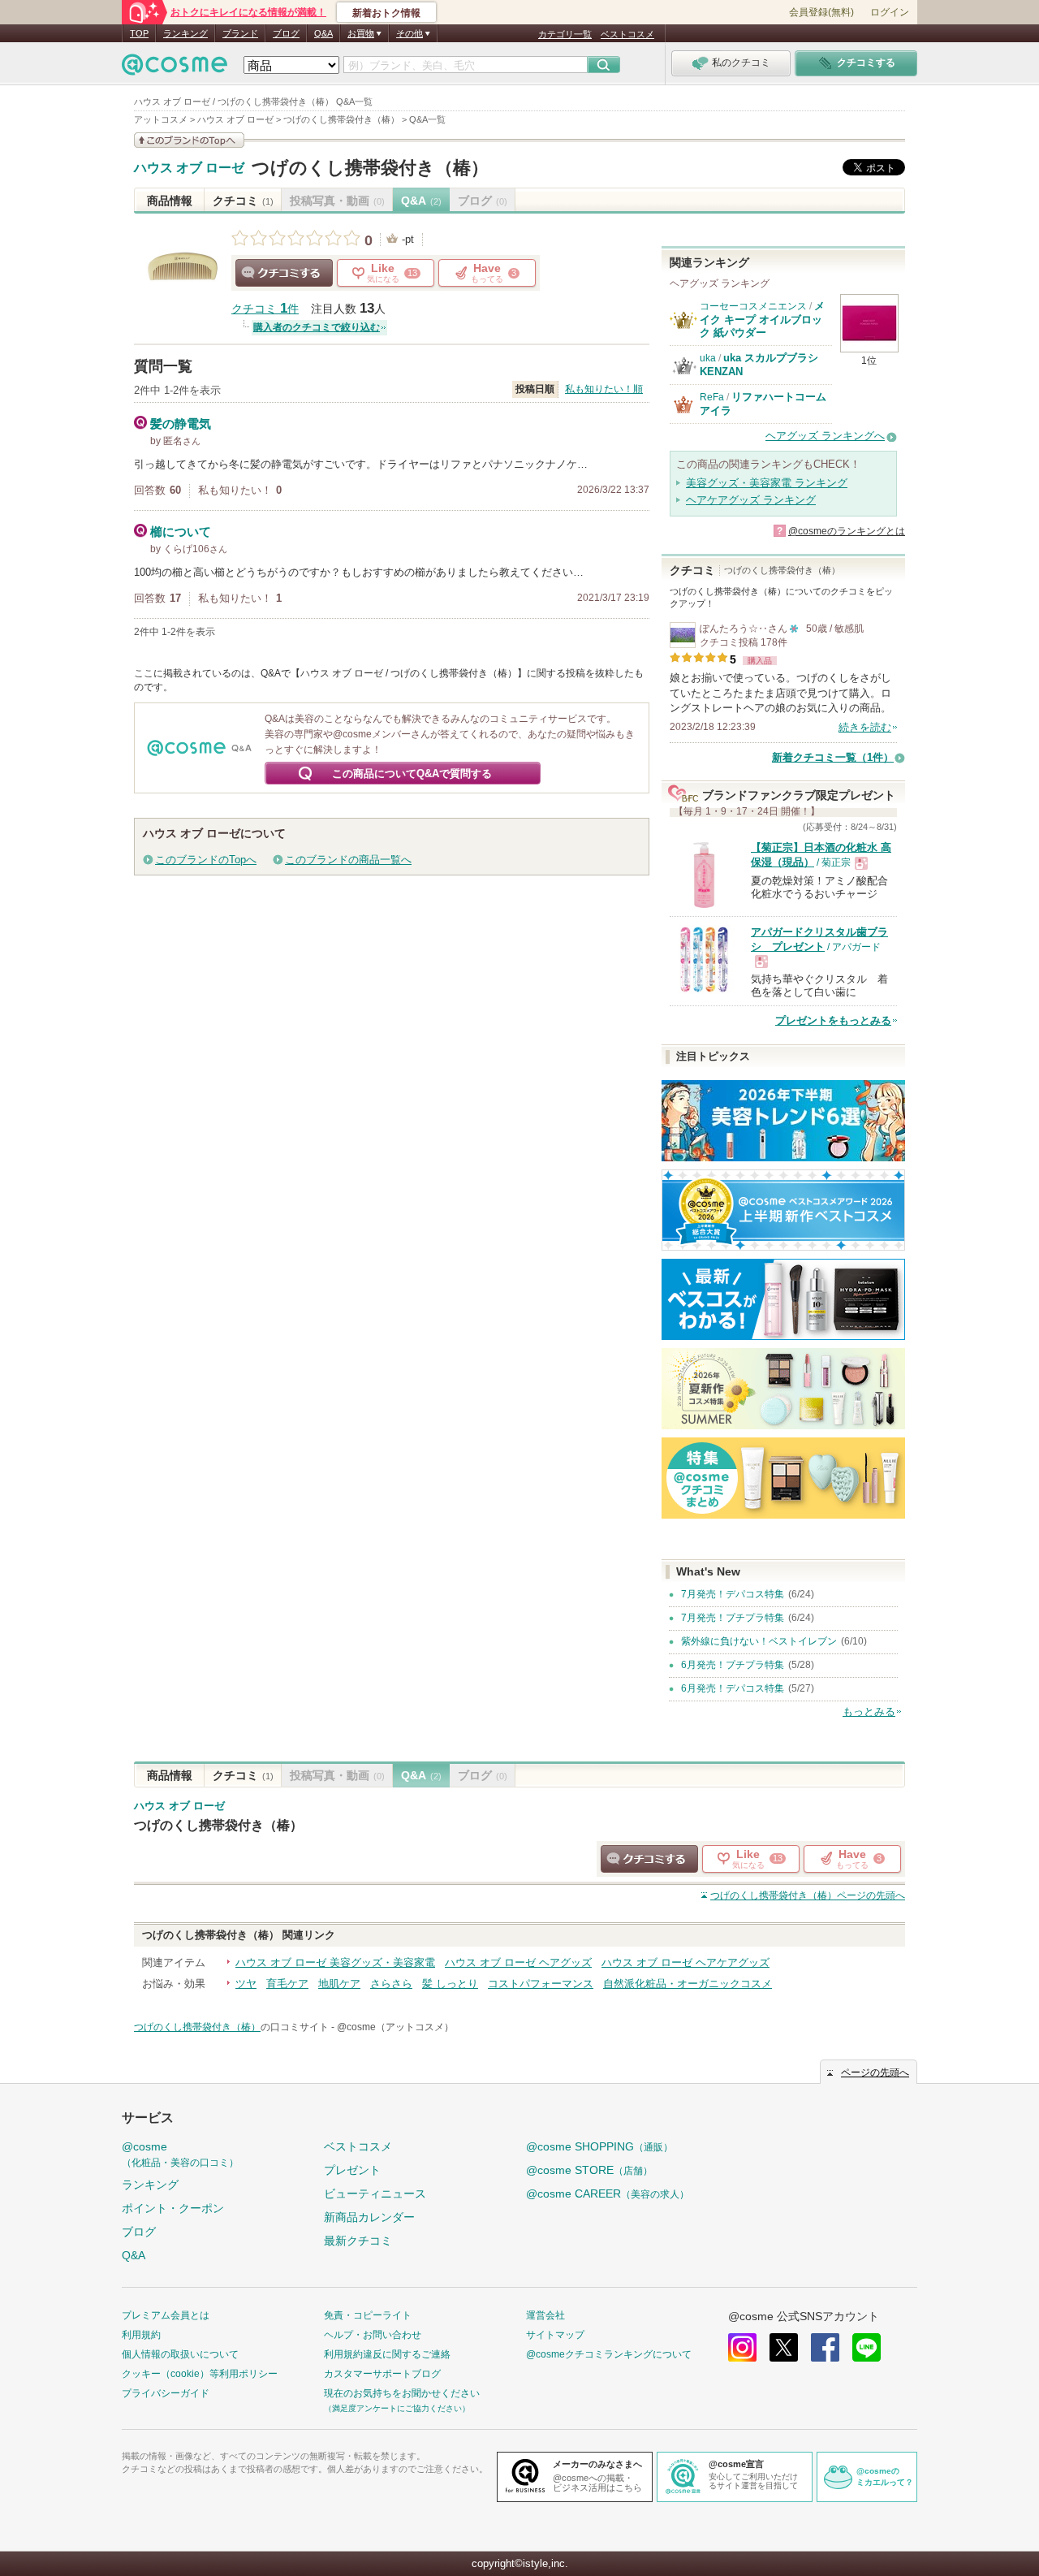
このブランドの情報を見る (189, 140)
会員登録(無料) (821, 12)
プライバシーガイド (166, 2393)
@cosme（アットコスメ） (395, 2027)
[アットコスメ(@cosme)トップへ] (175, 69)
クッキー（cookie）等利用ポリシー (200, 2374)
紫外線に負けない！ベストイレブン (759, 1641)
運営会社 (545, 2315)
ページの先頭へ (808, 1895)
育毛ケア (287, 1984)
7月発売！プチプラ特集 (733, 1618)
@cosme (180, 2154)
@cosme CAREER (608, 2193)
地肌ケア (339, 1984)
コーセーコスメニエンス (753, 306)
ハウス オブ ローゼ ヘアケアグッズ (685, 1962)
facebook (825, 2347)
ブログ (286, 33)
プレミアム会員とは (166, 2315)
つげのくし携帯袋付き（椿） (370, 168)
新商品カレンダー (369, 2217)
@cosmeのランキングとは (847, 531)
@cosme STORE (589, 2170)
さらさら (391, 1984)
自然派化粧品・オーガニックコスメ (688, 1984)
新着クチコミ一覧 (833, 757)
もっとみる (869, 1712)
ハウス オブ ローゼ (189, 168)
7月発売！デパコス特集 (733, 1594)
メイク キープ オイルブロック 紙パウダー (762, 319)
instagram (742, 2347)
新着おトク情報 (386, 13)
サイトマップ (555, 2335)
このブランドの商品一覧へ (348, 860)
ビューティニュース (375, 2193)
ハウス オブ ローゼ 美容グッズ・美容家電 (335, 1962)
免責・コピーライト (368, 2315)
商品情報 (170, 201)
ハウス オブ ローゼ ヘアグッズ (518, 1962)
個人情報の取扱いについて (180, 2354)
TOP (139, 33)
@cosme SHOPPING (599, 2146)
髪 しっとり (450, 1984)
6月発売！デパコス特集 (733, 1688)
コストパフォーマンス (541, 1984)
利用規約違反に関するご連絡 (387, 2354)
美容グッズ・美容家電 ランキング (767, 483)
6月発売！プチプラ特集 (733, 1665)
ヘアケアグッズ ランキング (751, 500)
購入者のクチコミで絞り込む (317, 327)
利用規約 (141, 2335)
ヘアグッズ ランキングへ (825, 436)
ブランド (240, 33)
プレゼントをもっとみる (833, 1020)
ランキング (185, 33)
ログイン (890, 12)
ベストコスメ (627, 34)
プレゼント (352, 2170)
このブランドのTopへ (206, 860)
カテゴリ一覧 (565, 34)
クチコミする (284, 273)
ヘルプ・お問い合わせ (373, 2335)
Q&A (323, 33)
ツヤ (246, 1984)
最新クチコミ (358, 2241)
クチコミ (243, 201)
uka (708, 358)
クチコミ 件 (265, 309)
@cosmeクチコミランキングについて (609, 2354)
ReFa (712, 397)
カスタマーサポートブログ (382, 2374)
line (867, 2347)
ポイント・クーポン (173, 2208)
